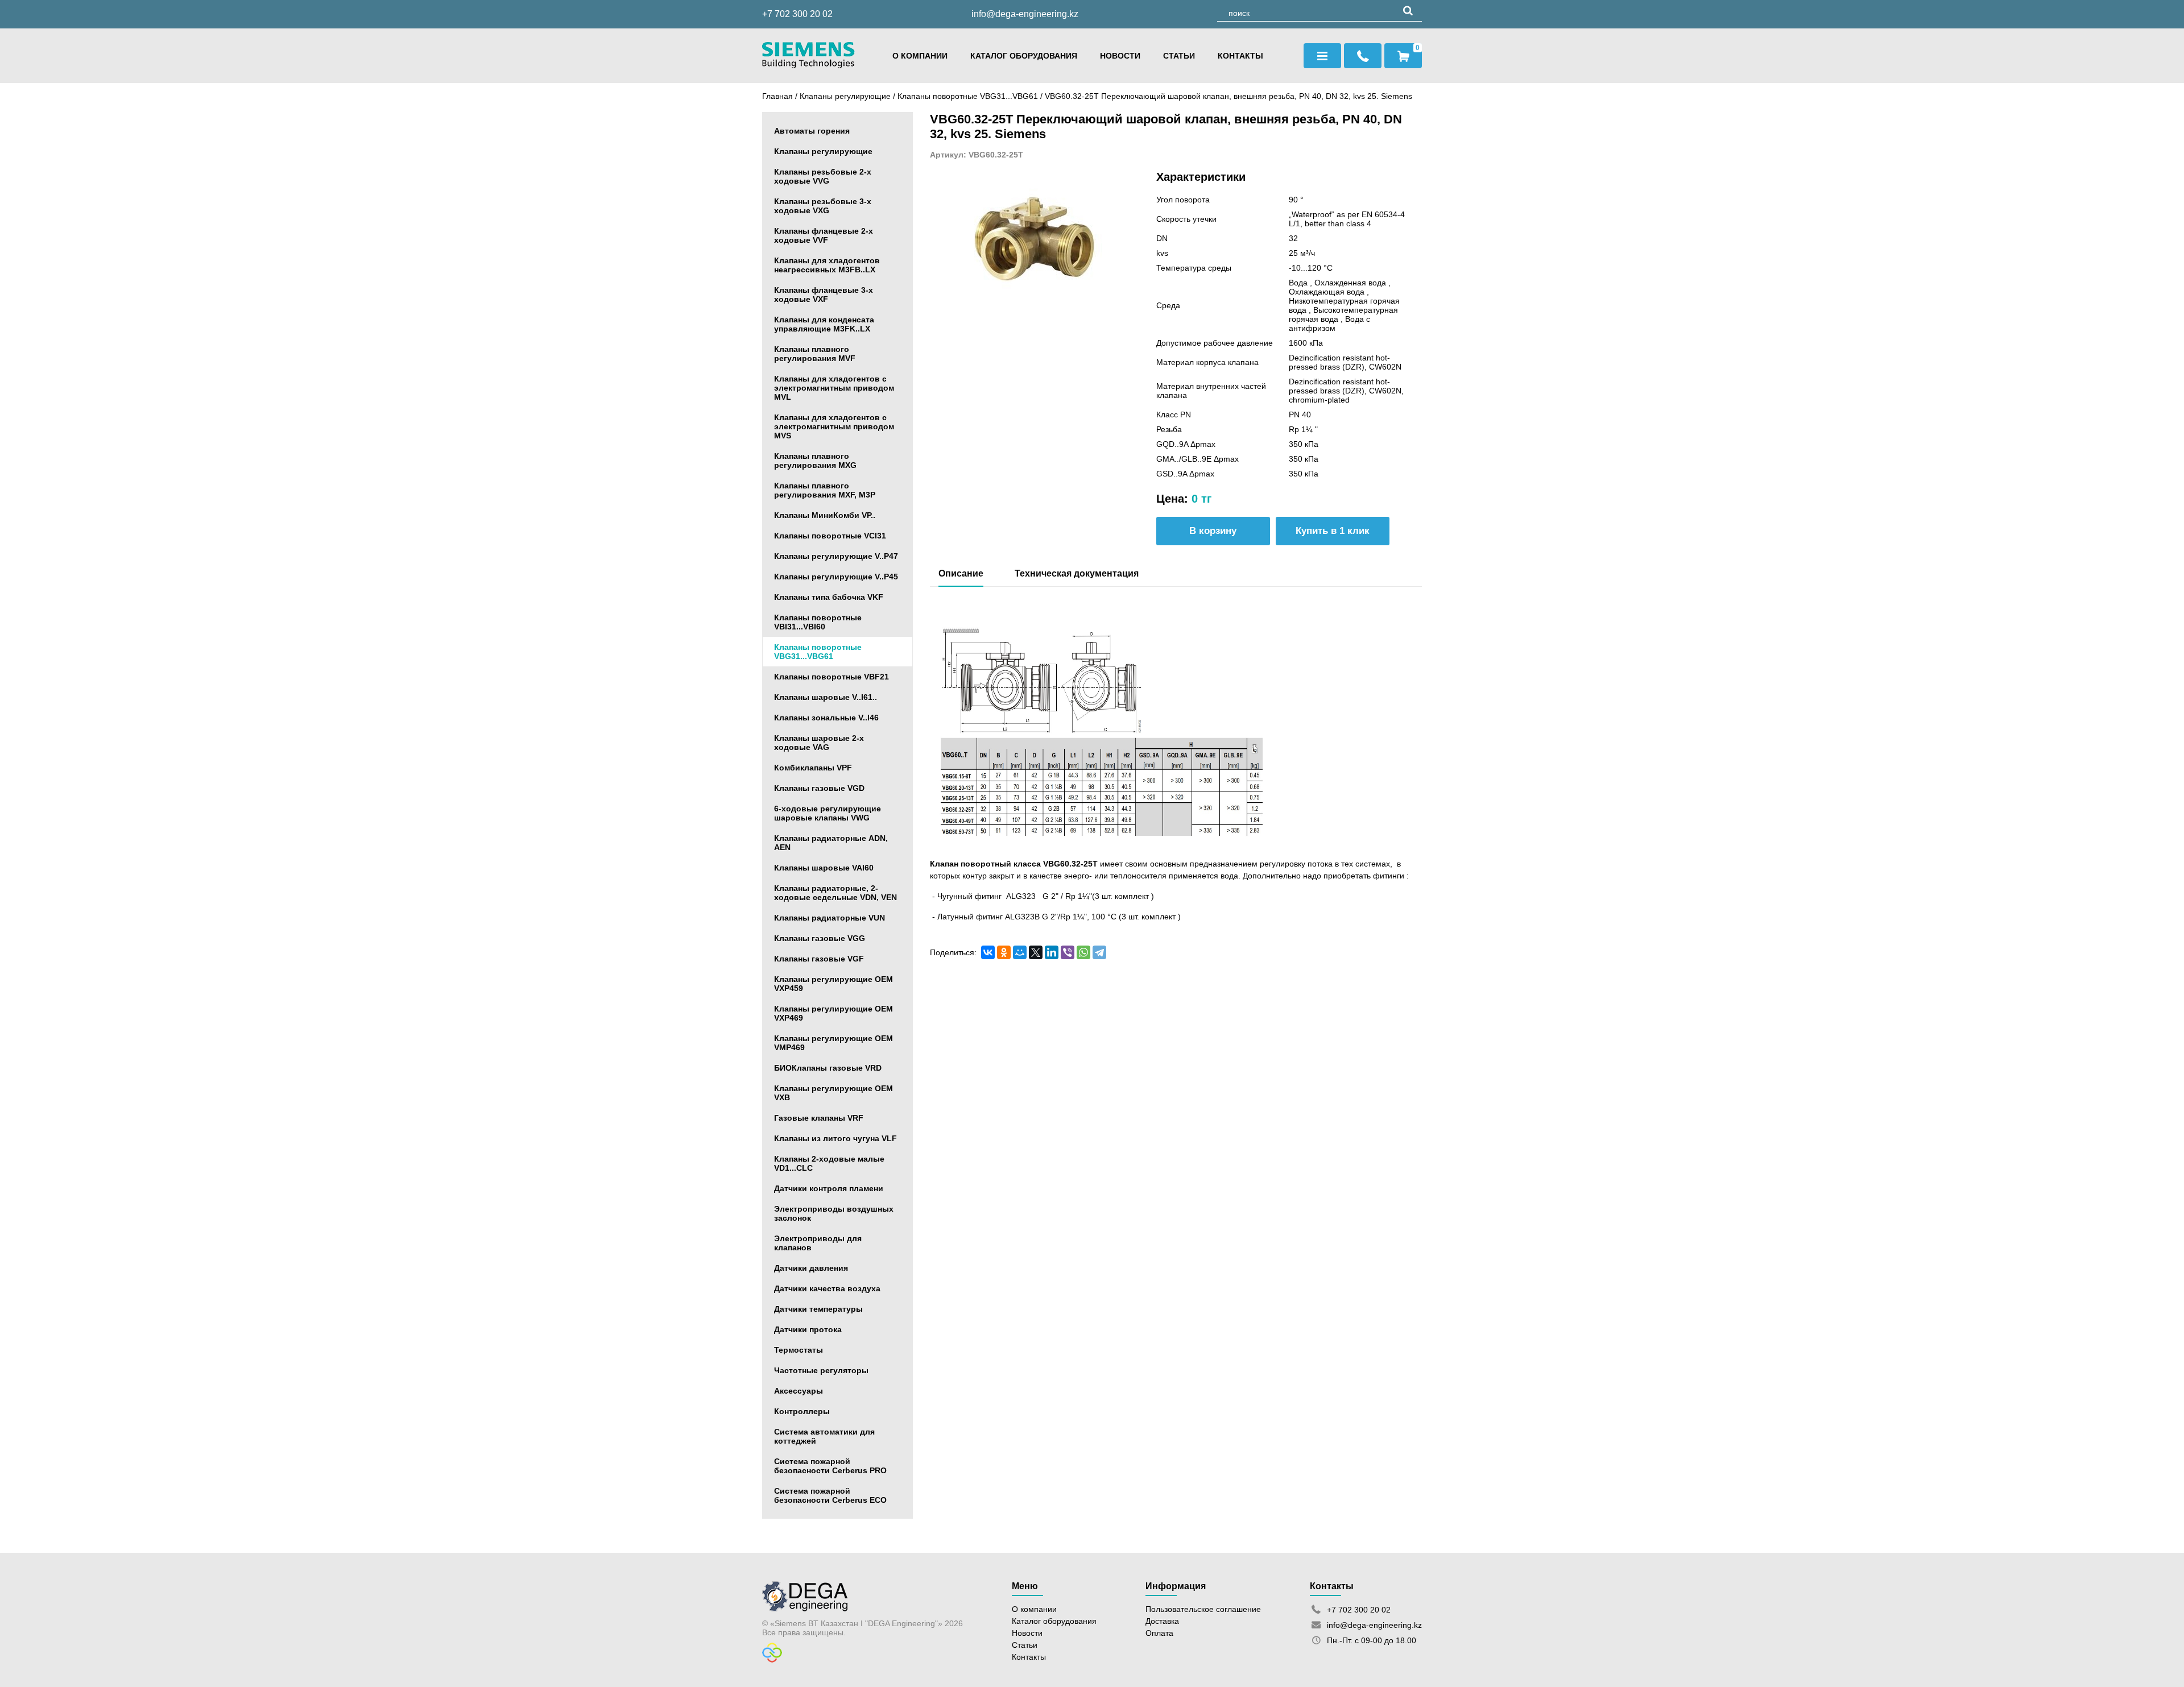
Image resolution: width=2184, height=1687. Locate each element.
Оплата (1159, 1633)
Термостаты (799, 1350)
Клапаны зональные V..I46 (826, 718)
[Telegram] (1099, 952)
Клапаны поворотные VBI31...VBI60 (818, 622)
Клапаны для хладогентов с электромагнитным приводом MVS (834, 426)
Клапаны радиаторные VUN (830, 918)
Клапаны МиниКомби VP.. (825, 515)
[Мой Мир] (1020, 952)
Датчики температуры (818, 1309)
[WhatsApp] (1083, 952)
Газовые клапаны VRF (819, 1118)
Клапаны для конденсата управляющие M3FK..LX (824, 324)
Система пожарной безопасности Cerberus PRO (830, 1466)
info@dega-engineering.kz (1025, 14)
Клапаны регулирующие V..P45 (836, 577)
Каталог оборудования (1024, 56)
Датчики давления (811, 1268)
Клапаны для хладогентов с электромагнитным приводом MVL (834, 388)
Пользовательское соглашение (1203, 1609)
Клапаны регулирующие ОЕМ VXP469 (834, 1013)
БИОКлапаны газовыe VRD (828, 1068)
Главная (777, 96)
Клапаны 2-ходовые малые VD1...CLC (829, 1163)
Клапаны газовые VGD (819, 788)
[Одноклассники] (1004, 952)
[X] (1036, 952)
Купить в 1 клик (1333, 531)
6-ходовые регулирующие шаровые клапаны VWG (828, 813)
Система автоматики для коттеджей (824, 1436)
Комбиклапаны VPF (813, 768)
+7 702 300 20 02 (797, 14)
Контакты (1240, 56)
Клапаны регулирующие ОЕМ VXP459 (834, 984)
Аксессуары (799, 1391)
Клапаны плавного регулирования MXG (815, 461)
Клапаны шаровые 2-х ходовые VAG (819, 743)
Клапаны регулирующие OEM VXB (834, 1093)
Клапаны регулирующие (845, 96)
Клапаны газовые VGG (820, 938)
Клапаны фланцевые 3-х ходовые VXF (824, 295)
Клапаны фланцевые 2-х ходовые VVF (824, 235)
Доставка (1162, 1621)
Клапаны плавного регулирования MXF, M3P (825, 490)
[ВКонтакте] (988, 952)
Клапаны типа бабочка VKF (829, 597)
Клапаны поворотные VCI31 (830, 536)
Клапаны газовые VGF (819, 959)
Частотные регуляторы (821, 1370)
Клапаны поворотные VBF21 (832, 677)
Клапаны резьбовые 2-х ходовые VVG (823, 176)
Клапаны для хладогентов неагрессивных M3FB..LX (827, 265)
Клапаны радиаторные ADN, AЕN (831, 843)
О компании (920, 56)
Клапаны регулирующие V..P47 (836, 556)
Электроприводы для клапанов (818, 1243)
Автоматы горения (812, 131)
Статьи (1179, 56)
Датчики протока (808, 1329)
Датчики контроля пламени (829, 1188)
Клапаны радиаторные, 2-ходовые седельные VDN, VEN (835, 893)
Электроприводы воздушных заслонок (834, 1213)
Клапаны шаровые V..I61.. (826, 697)
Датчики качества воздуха (827, 1288)
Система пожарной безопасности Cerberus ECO (830, 1495)
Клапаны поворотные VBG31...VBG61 (969, 96)
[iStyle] (772, 1660)
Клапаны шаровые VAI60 (824, 868)
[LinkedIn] (1052, 952)
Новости (1120, 56)
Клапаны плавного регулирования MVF (815, 354)
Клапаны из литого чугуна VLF (835, 1138)
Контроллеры (802, 1411)
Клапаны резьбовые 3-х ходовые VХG (823, 206)
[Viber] (1068, 952)
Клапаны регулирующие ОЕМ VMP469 (834, 1043)
